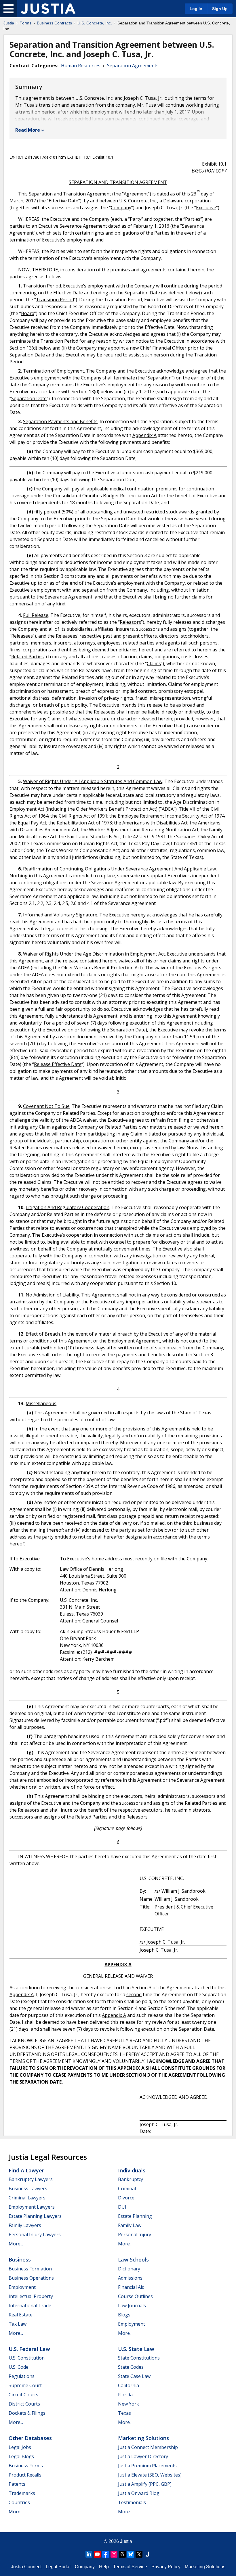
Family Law (130, 2225)
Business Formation (30, 2269)
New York (129, 2404)
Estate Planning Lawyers (35, 2216)
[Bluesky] (131, 2554)
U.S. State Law (136, 2349)
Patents (17, 2484)
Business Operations (31, 2278)
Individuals (132, 2170)
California (129, 2385)
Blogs (124, 2315)
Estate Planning (135, 2216)
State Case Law (134, 2376)
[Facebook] (106, 2554)
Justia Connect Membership (148, 2447)
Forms (25, 23)
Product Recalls (25, 2475)
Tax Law (18, 2324)
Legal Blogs (21, 2456)
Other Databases (30, 2438)
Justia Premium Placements (147, 2466)
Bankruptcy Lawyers (31, 2179)
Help (104, 2567)
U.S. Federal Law (29, 2349)
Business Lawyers (28, 2188)
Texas (124, 2413)
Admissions (130, 2278)
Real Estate (21, 2315)
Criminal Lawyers (27, 2198)
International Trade (30, 2305)
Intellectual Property (31, 2296)
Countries (19, 2502)
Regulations (22, 2376)
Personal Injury (135, 2234)
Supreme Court (25, 2385)
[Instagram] (114, 2554)
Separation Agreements (133, 66)
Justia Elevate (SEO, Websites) (150, 2475)
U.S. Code (19, 2367)
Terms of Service (130, 2567)
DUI (122, 2207)
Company (85, 2567)
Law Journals (132, 2305)
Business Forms (26, 2466)
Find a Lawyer (26, 2170)
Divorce (126, 2198)
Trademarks (22, 2493)
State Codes (131, 2367)
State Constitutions (139, 2358)
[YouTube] (97, 2554)
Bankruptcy (131, 2179)
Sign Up (220, 9)
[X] (139, 2554)
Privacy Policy (166, 2567)
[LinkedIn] (89, 2554)
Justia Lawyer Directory (143, 2456)
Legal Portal (58, 2567)
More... (16, 2244)
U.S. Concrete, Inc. (95, 23)
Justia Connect (26, 2567)
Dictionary (129, 2269)
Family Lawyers (25, 2225)
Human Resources (81, 66)
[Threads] (122, 2554)
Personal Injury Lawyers (35, 2234)
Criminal (127, 2188)
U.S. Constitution (27, 2358)
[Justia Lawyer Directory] (147, 2554)
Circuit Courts (23, 2395)
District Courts (24, 2404)
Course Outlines (135, 2296)
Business (20, 2259)
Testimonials (132, 2502)
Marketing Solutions (143, 2438)
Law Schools (133, 2259)
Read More (28, 130)
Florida (125, 2395)
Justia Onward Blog (139, 2493)
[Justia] (48, 9)
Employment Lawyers (32, 2207)
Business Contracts (54, 23)
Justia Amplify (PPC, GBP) (145, 2484)
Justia (9, 23)
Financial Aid (131, 2287)
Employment (22, 2287)
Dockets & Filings (27, 2413)
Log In (196, 9)
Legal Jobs (20, 2447)
